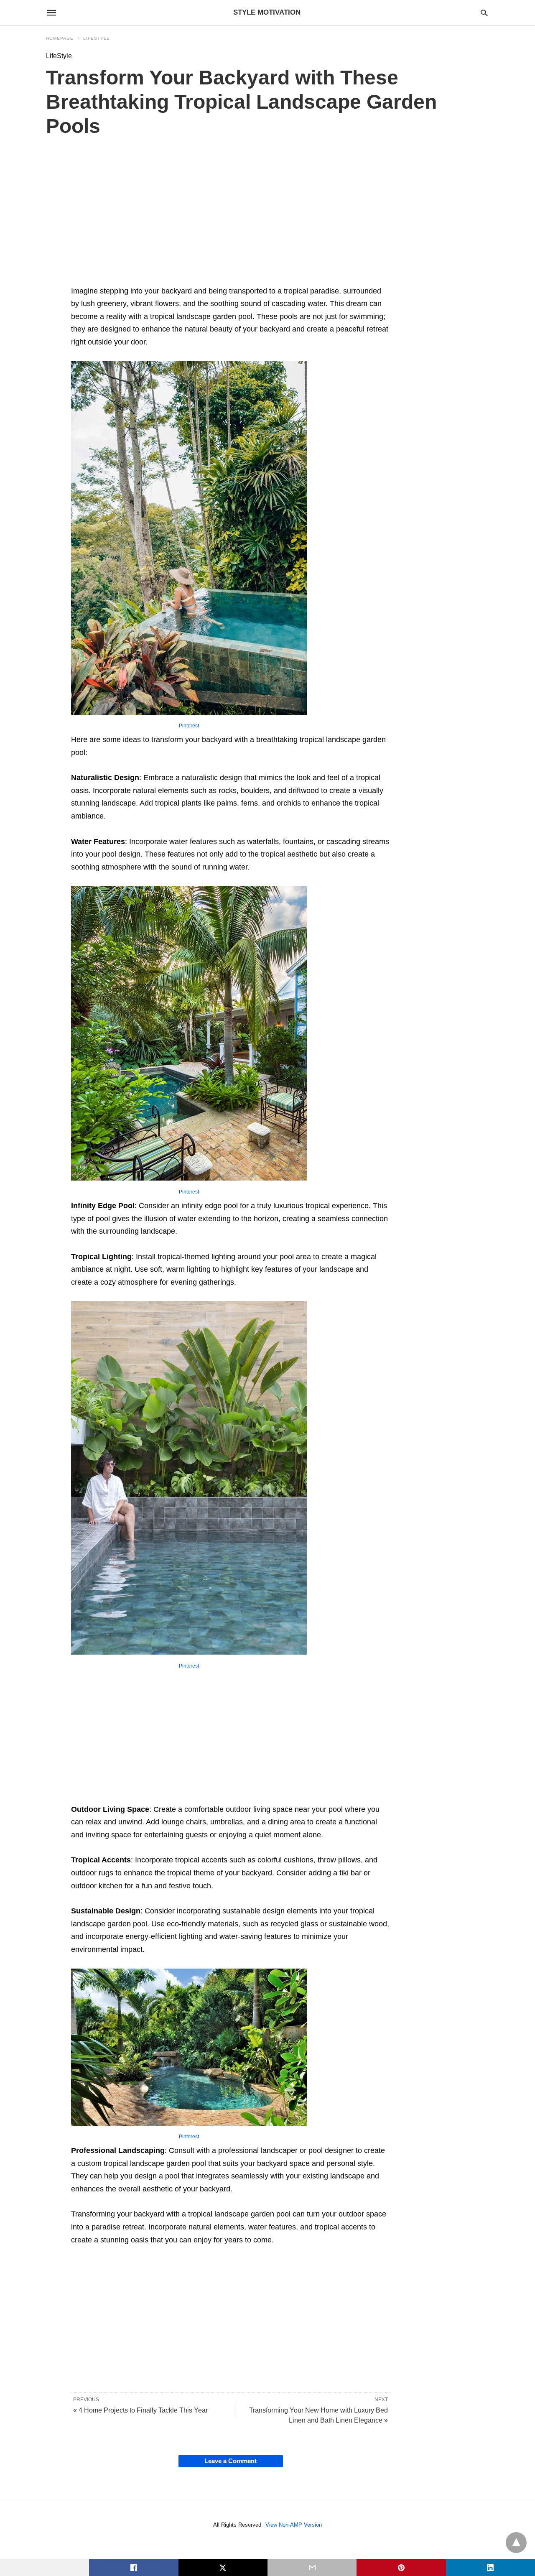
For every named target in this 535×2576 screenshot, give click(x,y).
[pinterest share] (401, 2568)
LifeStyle (97, 38)
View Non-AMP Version (294, 2525)
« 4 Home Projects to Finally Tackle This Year (140, 2410)
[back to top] (516, 2543)
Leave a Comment (231, 2461)
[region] (231, 218)
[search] (484, 13)
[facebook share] (134, 2568)
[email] (312, 2568)
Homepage (60, 38)
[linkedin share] (490, 2568)
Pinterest (189, 726)
